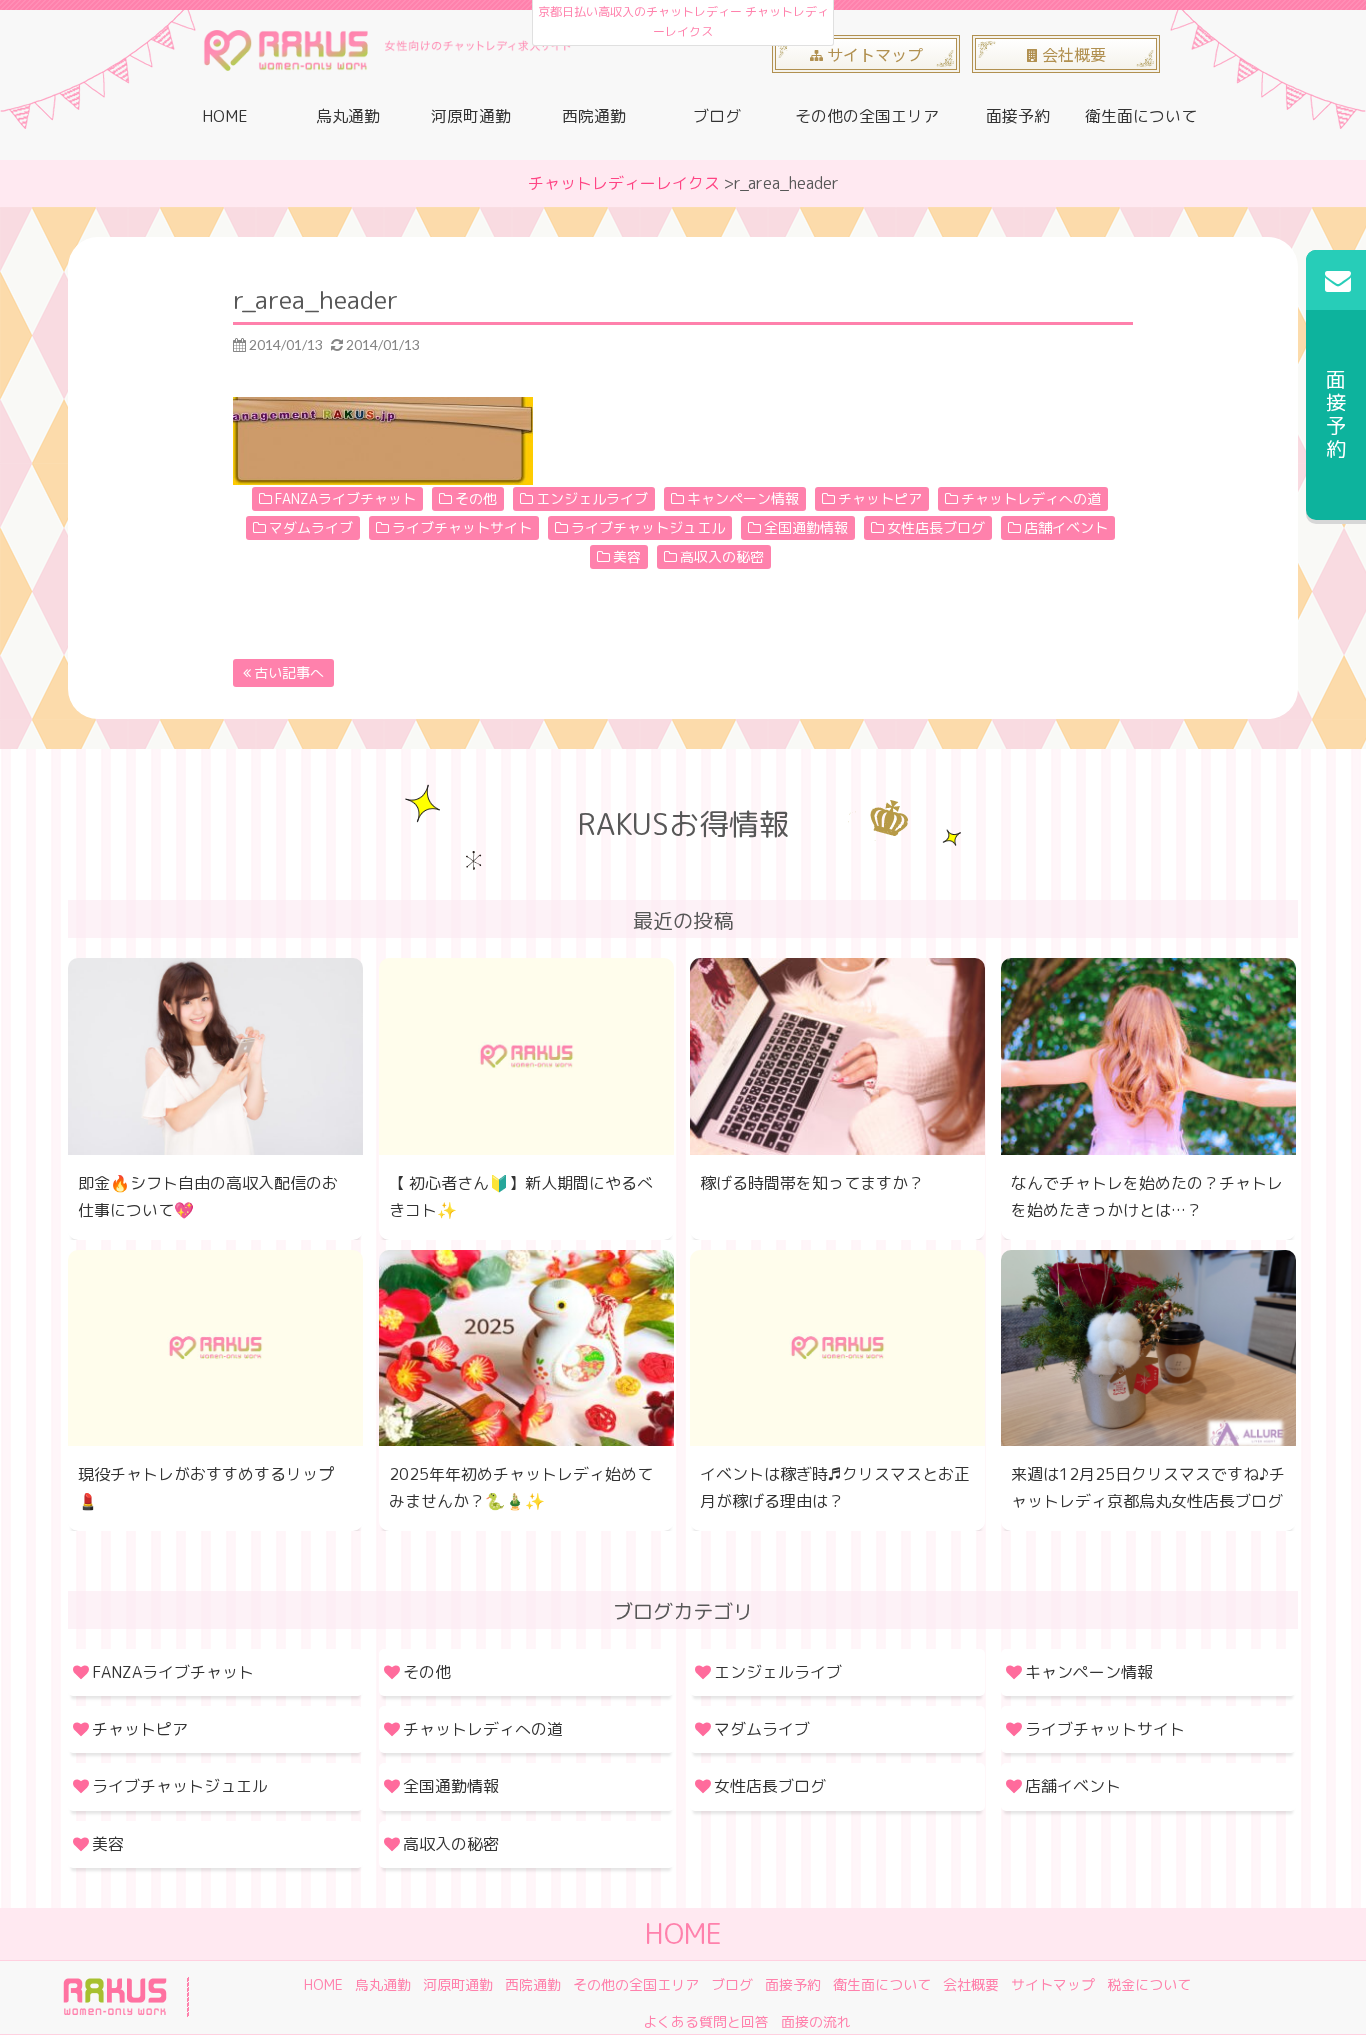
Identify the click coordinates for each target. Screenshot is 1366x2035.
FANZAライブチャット (345, 498)
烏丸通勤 (348, 116)
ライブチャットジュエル (648, 527)
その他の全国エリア (867, 116)
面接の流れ (816, 2021)
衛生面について (1141, 116)
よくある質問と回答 (706, 2021)
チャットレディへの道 (1031, 498)
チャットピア (880, 498)
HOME (225, 116)
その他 (476, 498)
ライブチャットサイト (462, 527)
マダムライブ (311, 527)
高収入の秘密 (722, 556)
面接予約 (1018, 116)
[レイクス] (387, 56)
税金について (1149, 1984)
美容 (627, 556)
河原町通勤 (471, 116)
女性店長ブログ (936, 527)
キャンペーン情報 (743, 498)
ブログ (717, 116)
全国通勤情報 (806, 527)
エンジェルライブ (592, 498)
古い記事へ (289, 672)
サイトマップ (1053, 1984)
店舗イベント (1066, 527)
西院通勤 (594, 116)
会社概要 (971, 1984)
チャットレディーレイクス (624, 183)
